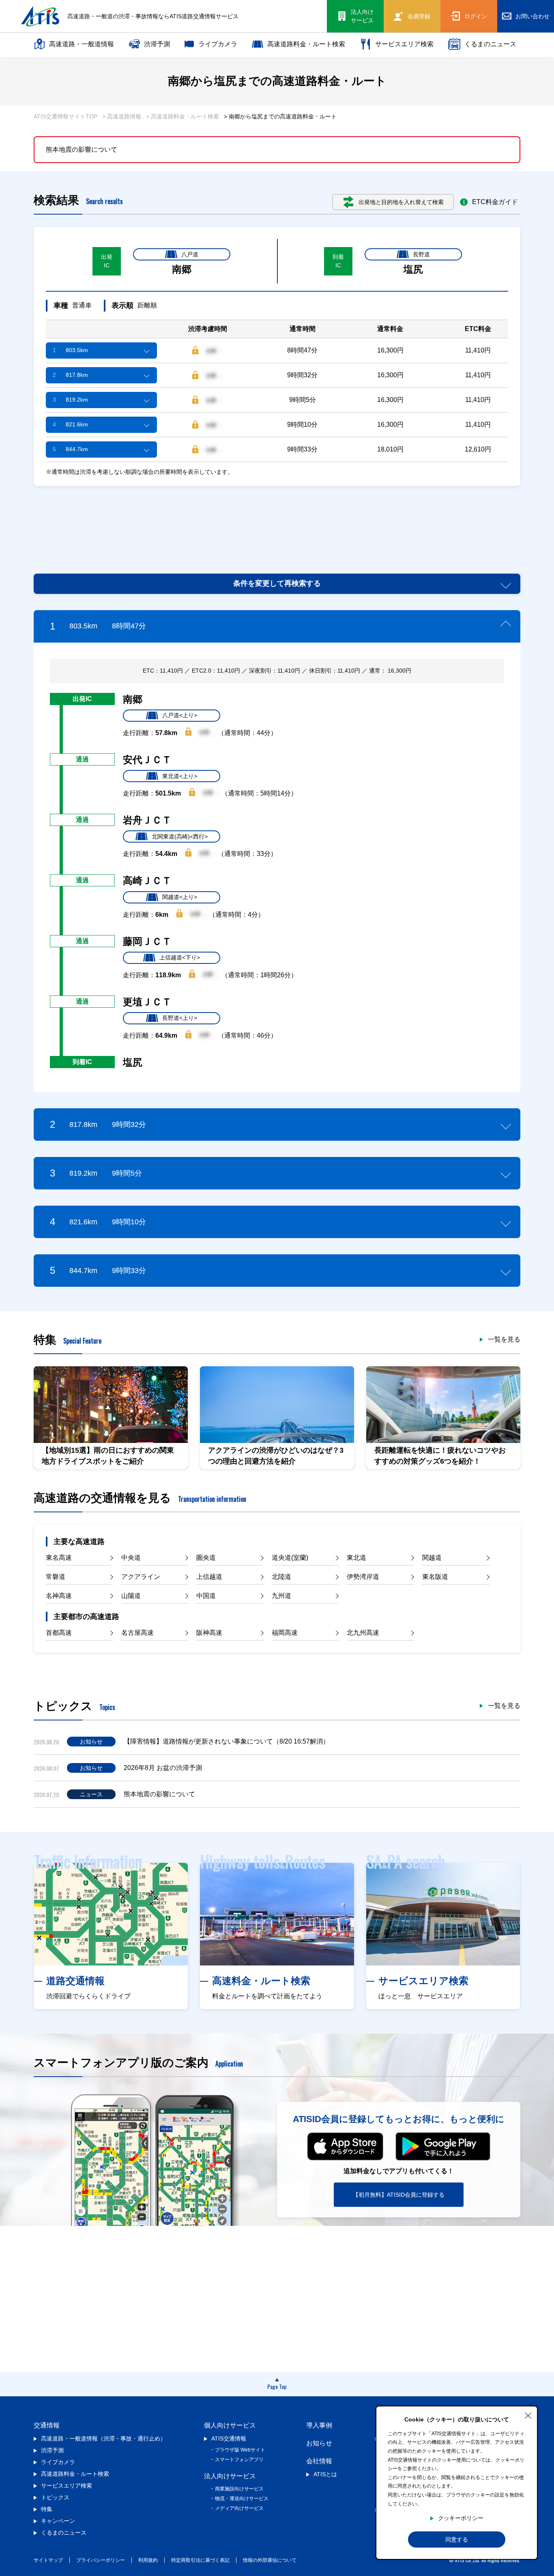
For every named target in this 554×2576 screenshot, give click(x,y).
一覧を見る (504, 1340)
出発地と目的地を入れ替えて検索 (401, 202)
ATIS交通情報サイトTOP (65, 116)
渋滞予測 (157, 44)
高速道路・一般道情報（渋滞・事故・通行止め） (103, 2438)
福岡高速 (285, 1633)
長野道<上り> (180, 1018)
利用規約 (148, 2560)
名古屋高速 (137, 1633)
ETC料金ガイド (495, 202)
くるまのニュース (490, 44)
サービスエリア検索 (404, 44)
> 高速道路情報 (122, 116)
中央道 (131, 1558)
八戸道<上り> (180, 715)
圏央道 (206, 1558)
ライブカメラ (218, 44)
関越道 (432, 1558)
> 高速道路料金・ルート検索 (183, 116)
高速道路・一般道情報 (82, 44)
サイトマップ (48, 2560)
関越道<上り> (180, 897)
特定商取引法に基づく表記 (200, 2560)
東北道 (356, 1558)
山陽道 (131, 1596)
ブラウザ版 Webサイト (240, 2450)
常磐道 (56, 1577)
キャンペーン (58, 2521)
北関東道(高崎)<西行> (180, 836)
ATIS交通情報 (229, 2438)
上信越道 (209, 1577)
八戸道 (190, 254)
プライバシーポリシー (101, 2560)
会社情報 (319, 2461)
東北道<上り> (180, 776)
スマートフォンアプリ (239, 2460)
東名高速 (59, 1558)
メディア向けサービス (239, 2508)
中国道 (206, 1596)
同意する (457, 2539)
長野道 (421, 254)
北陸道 (281, 1577)
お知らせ (319, 2443)
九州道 (281, 1596)
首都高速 (59, 1633)
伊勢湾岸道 (363, 1577)
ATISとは (325, 2474)
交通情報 (47, 2425)
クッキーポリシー (461, 2518)
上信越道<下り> (180, 957)
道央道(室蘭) (290, 1558)
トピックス (55, 2497)
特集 (47, 2509)
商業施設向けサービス (239, 2489)
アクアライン (141, 1577)
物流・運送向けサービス (242, 2499)
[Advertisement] (277, 520)
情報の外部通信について (270, 2560)
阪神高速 (209, 1633)
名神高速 (59, 1596)
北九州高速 (363, 1633)
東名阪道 (435, 1577)
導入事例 (319, 2425)
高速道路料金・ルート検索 (306, 44)
